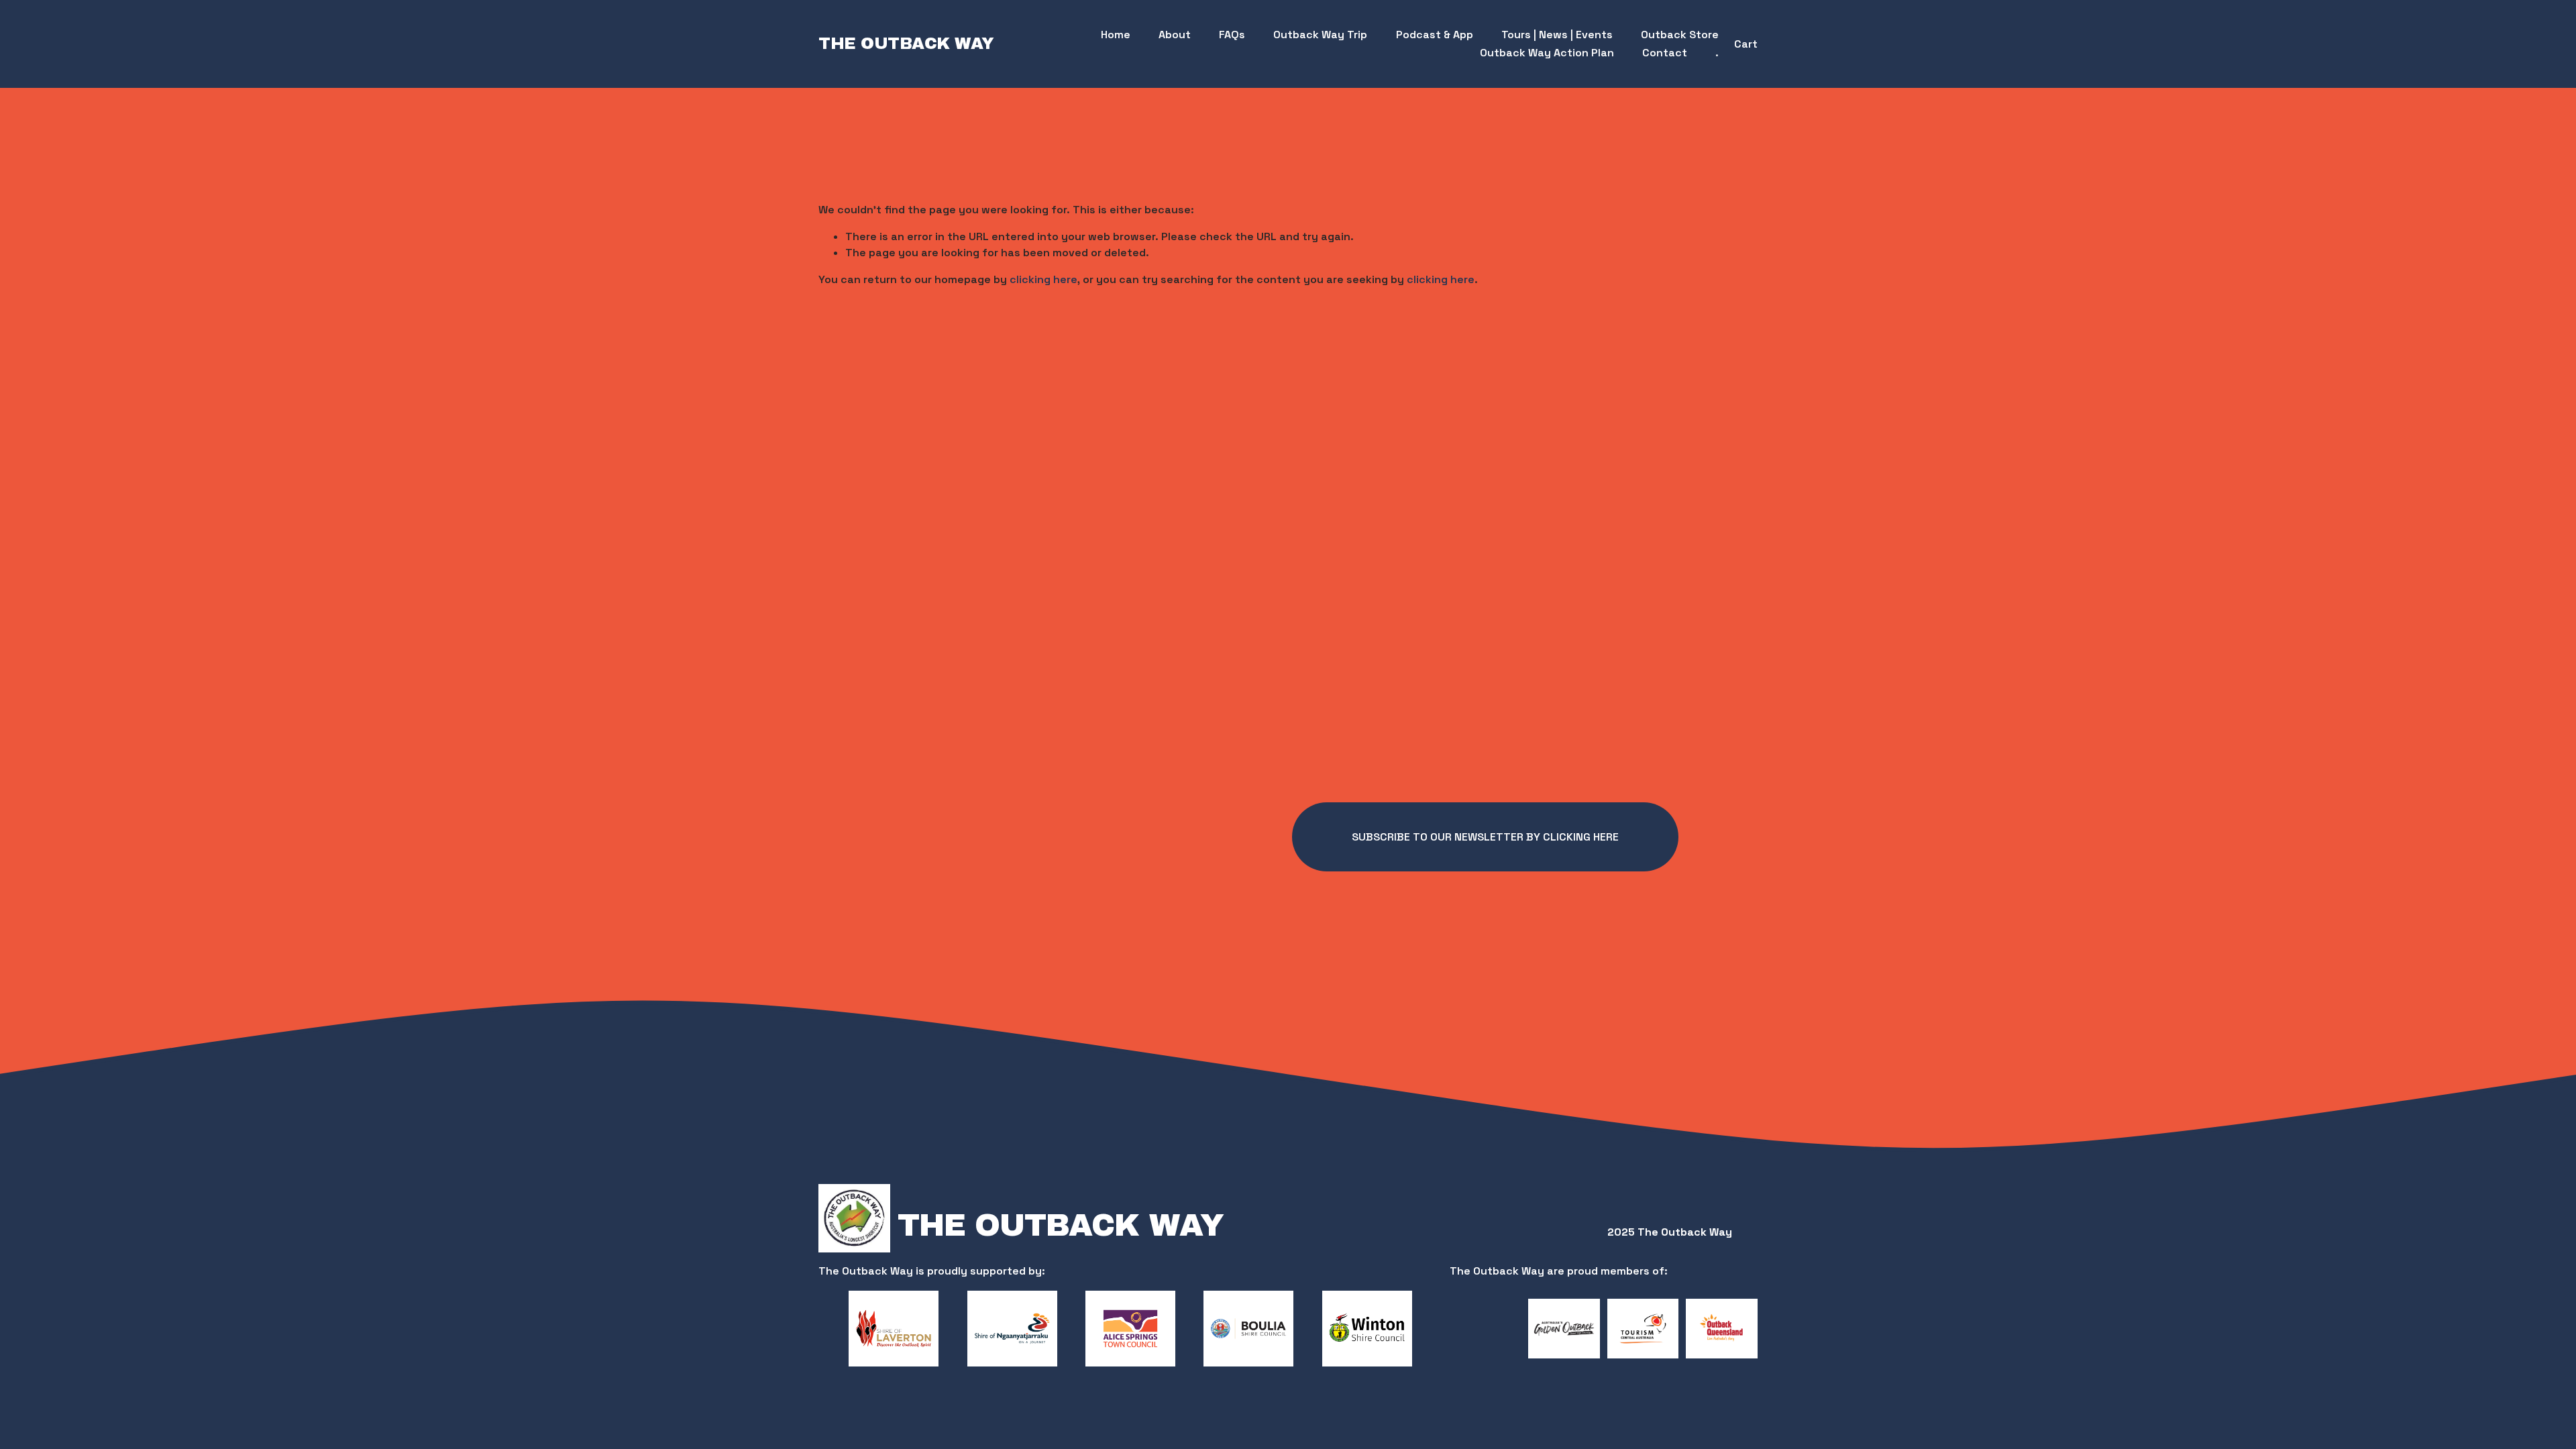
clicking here (1043, 279)
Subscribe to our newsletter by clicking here (1485, 837)
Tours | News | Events (1557, 35)
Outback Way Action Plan (1547, 53)
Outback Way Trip (1320, 35)
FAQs (1232, 35)
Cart (1746, 44)
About (1175, 35)
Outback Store (1680, 35)
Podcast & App (1435, 35)
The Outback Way (906, 44)
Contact (1665, 53)
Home (1116, 35)
